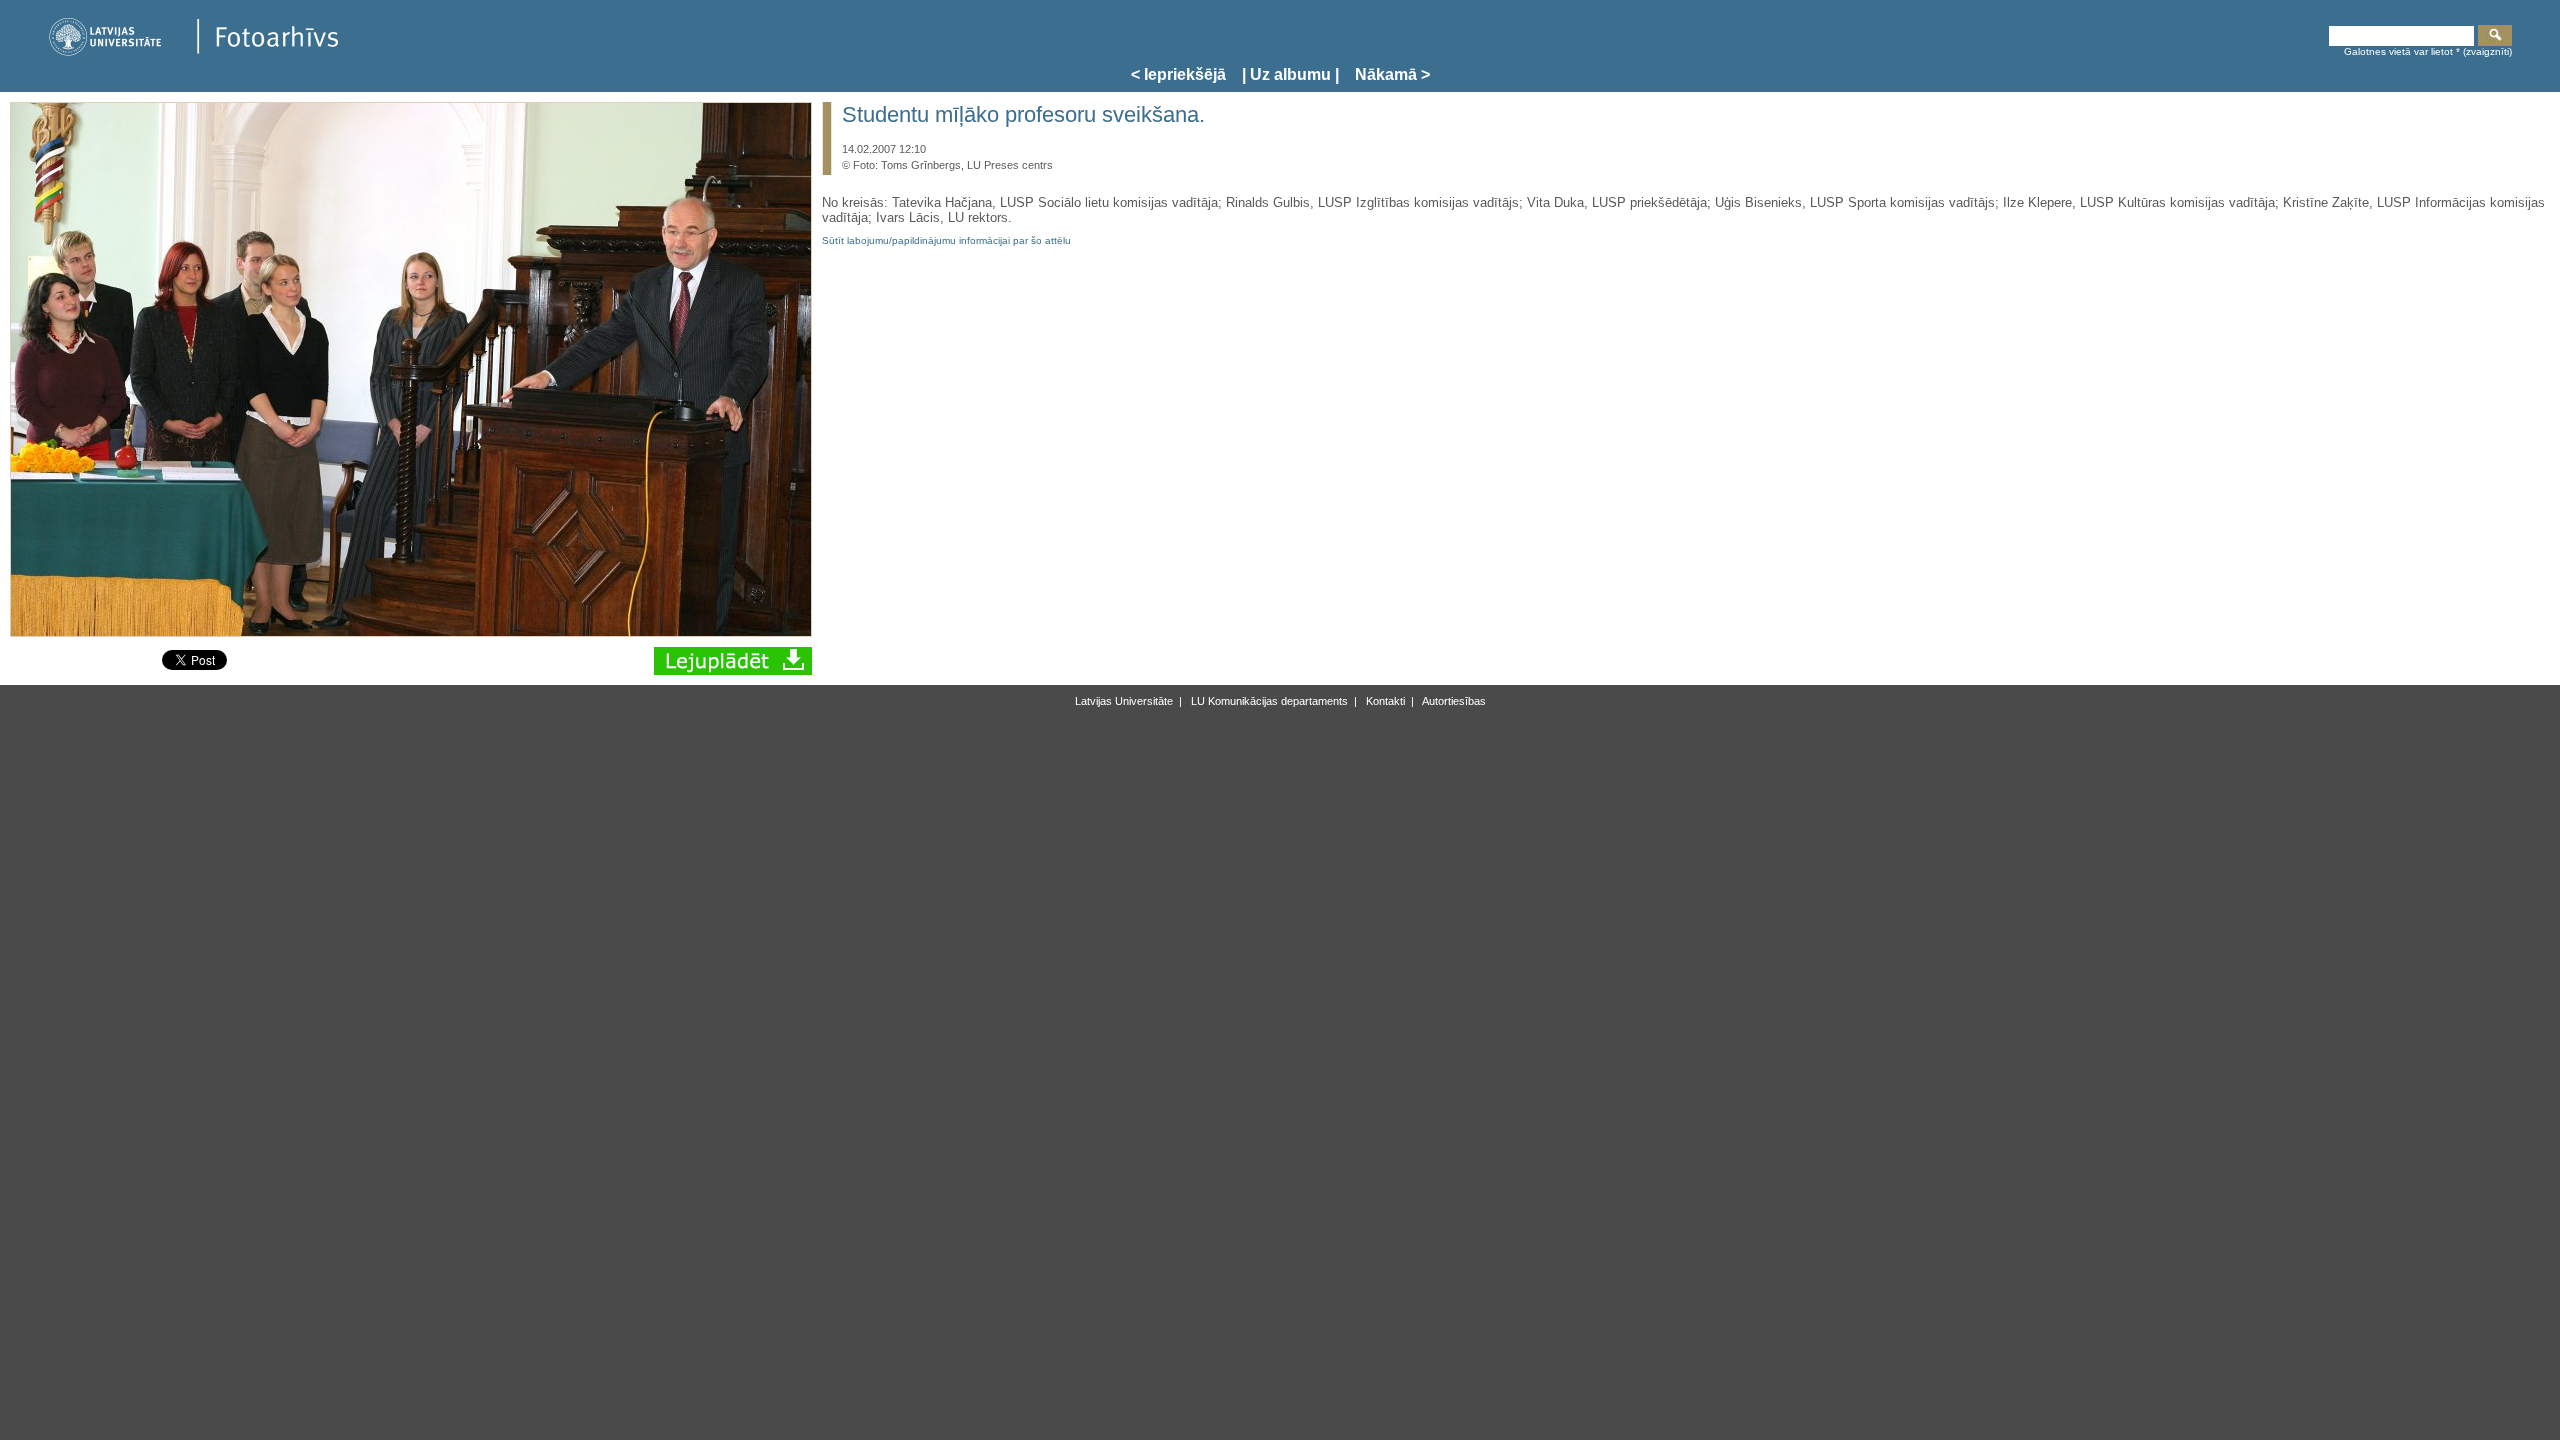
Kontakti (1384, 701)
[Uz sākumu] (193, 52)
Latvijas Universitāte (1124, 701)
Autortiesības (1453, 701)
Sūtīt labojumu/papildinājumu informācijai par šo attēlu (946, 240)
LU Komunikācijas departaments (1268, 701)
